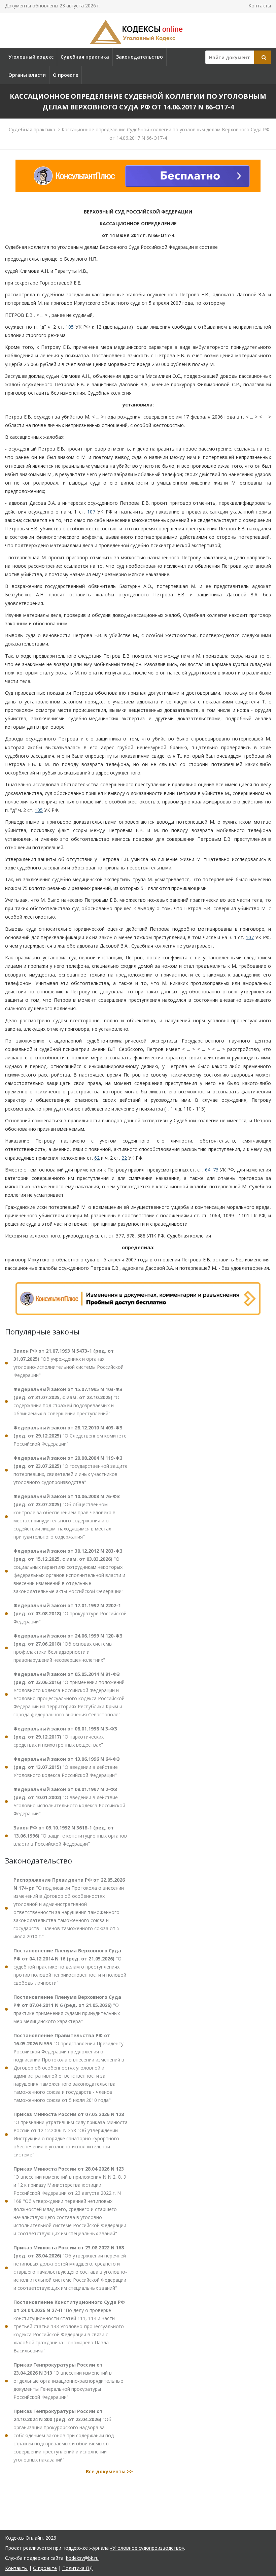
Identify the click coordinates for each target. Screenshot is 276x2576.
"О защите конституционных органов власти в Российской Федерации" (70, 1836)
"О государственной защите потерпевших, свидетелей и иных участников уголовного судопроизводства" (71, 1470)
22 (124, 1158)
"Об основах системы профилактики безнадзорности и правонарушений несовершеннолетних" (68, 1648)
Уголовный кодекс (31, 57)
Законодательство (140, 57)
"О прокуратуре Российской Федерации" (70, 1613)
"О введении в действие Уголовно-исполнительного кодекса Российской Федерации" (69, 1801)
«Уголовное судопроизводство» (147, 2548)
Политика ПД (77, 2568)
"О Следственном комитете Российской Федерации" (70, 1436)
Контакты (260, 6)
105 (70, 327)
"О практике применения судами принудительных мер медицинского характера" (67, 2009)
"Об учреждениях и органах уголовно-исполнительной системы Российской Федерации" (68, 1363)
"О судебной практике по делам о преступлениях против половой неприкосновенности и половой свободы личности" (70, 1967)
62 (97, 1158)
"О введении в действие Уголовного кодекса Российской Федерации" (67, 1767)
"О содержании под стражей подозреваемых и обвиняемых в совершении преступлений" (68, 1401)
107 (91, 512)
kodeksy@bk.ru (82, 2558)
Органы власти (27, 75)
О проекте (65, 75)
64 (208, 1170)
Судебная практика (85, 57)
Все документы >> (109, 2471)
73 (216, 1170)
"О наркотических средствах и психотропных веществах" (65, 1737)
